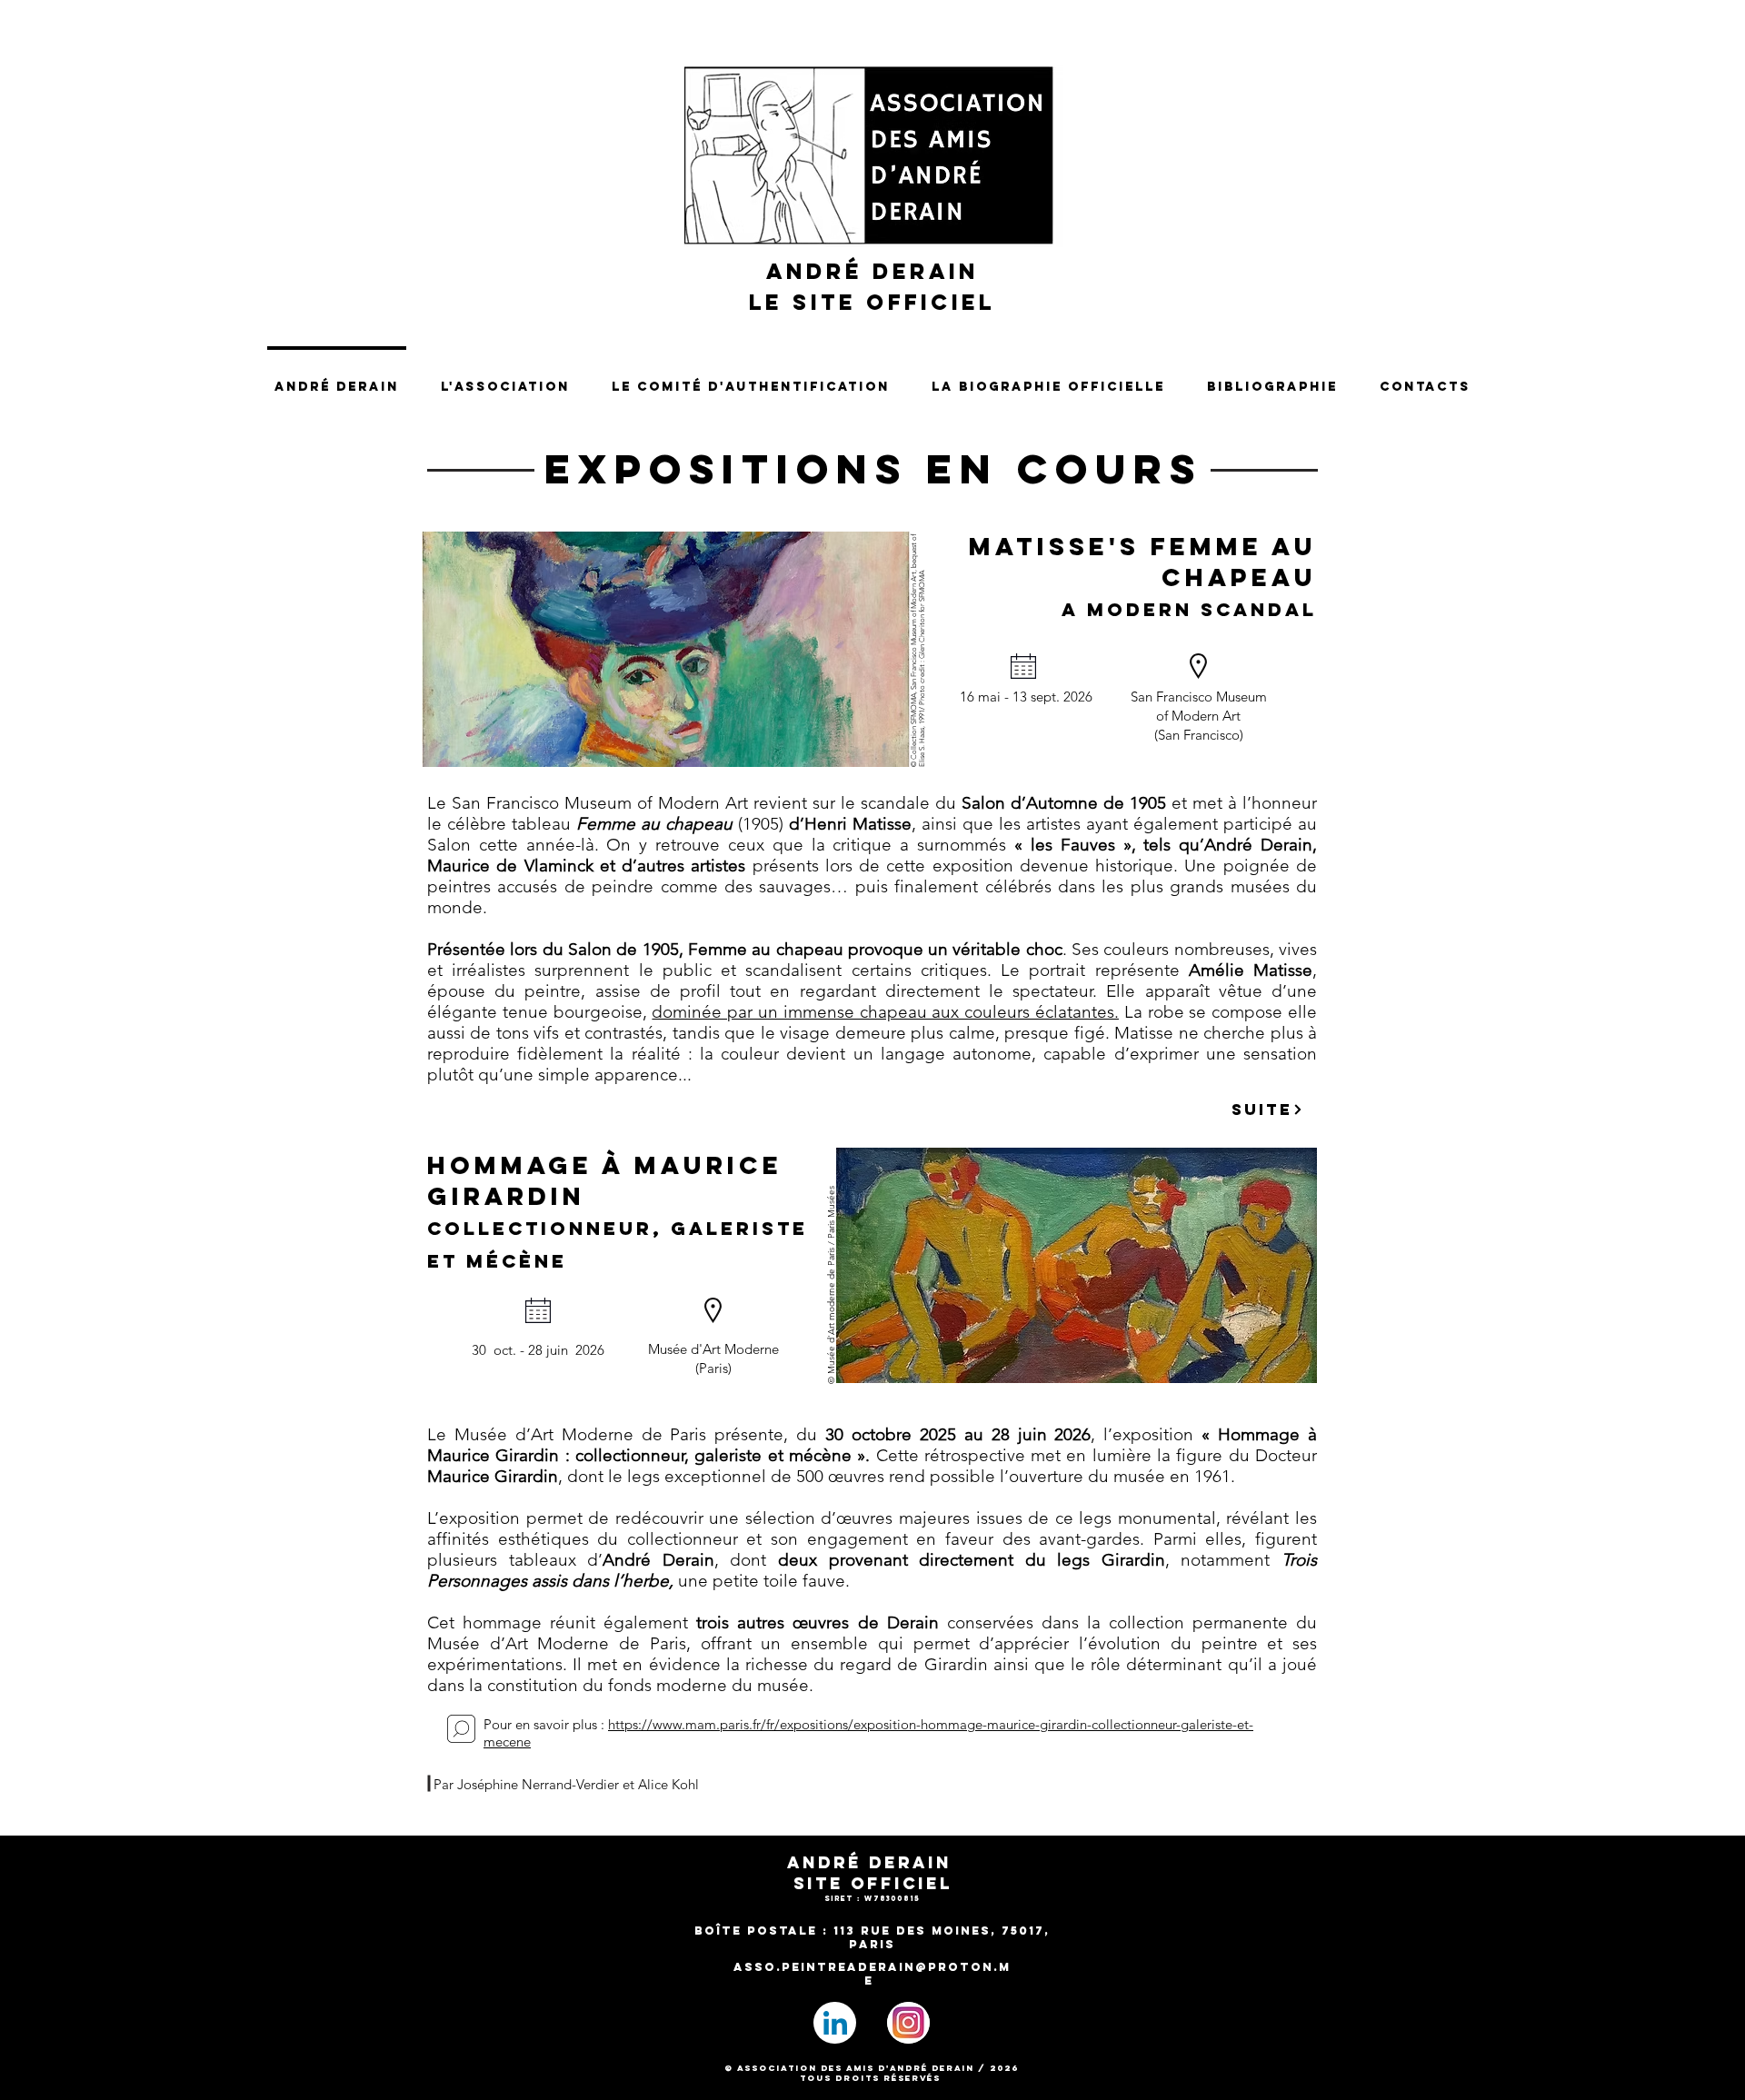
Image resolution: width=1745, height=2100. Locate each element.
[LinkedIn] (835, 2023)
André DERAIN (872, 271)
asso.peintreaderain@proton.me (872, 1974)
